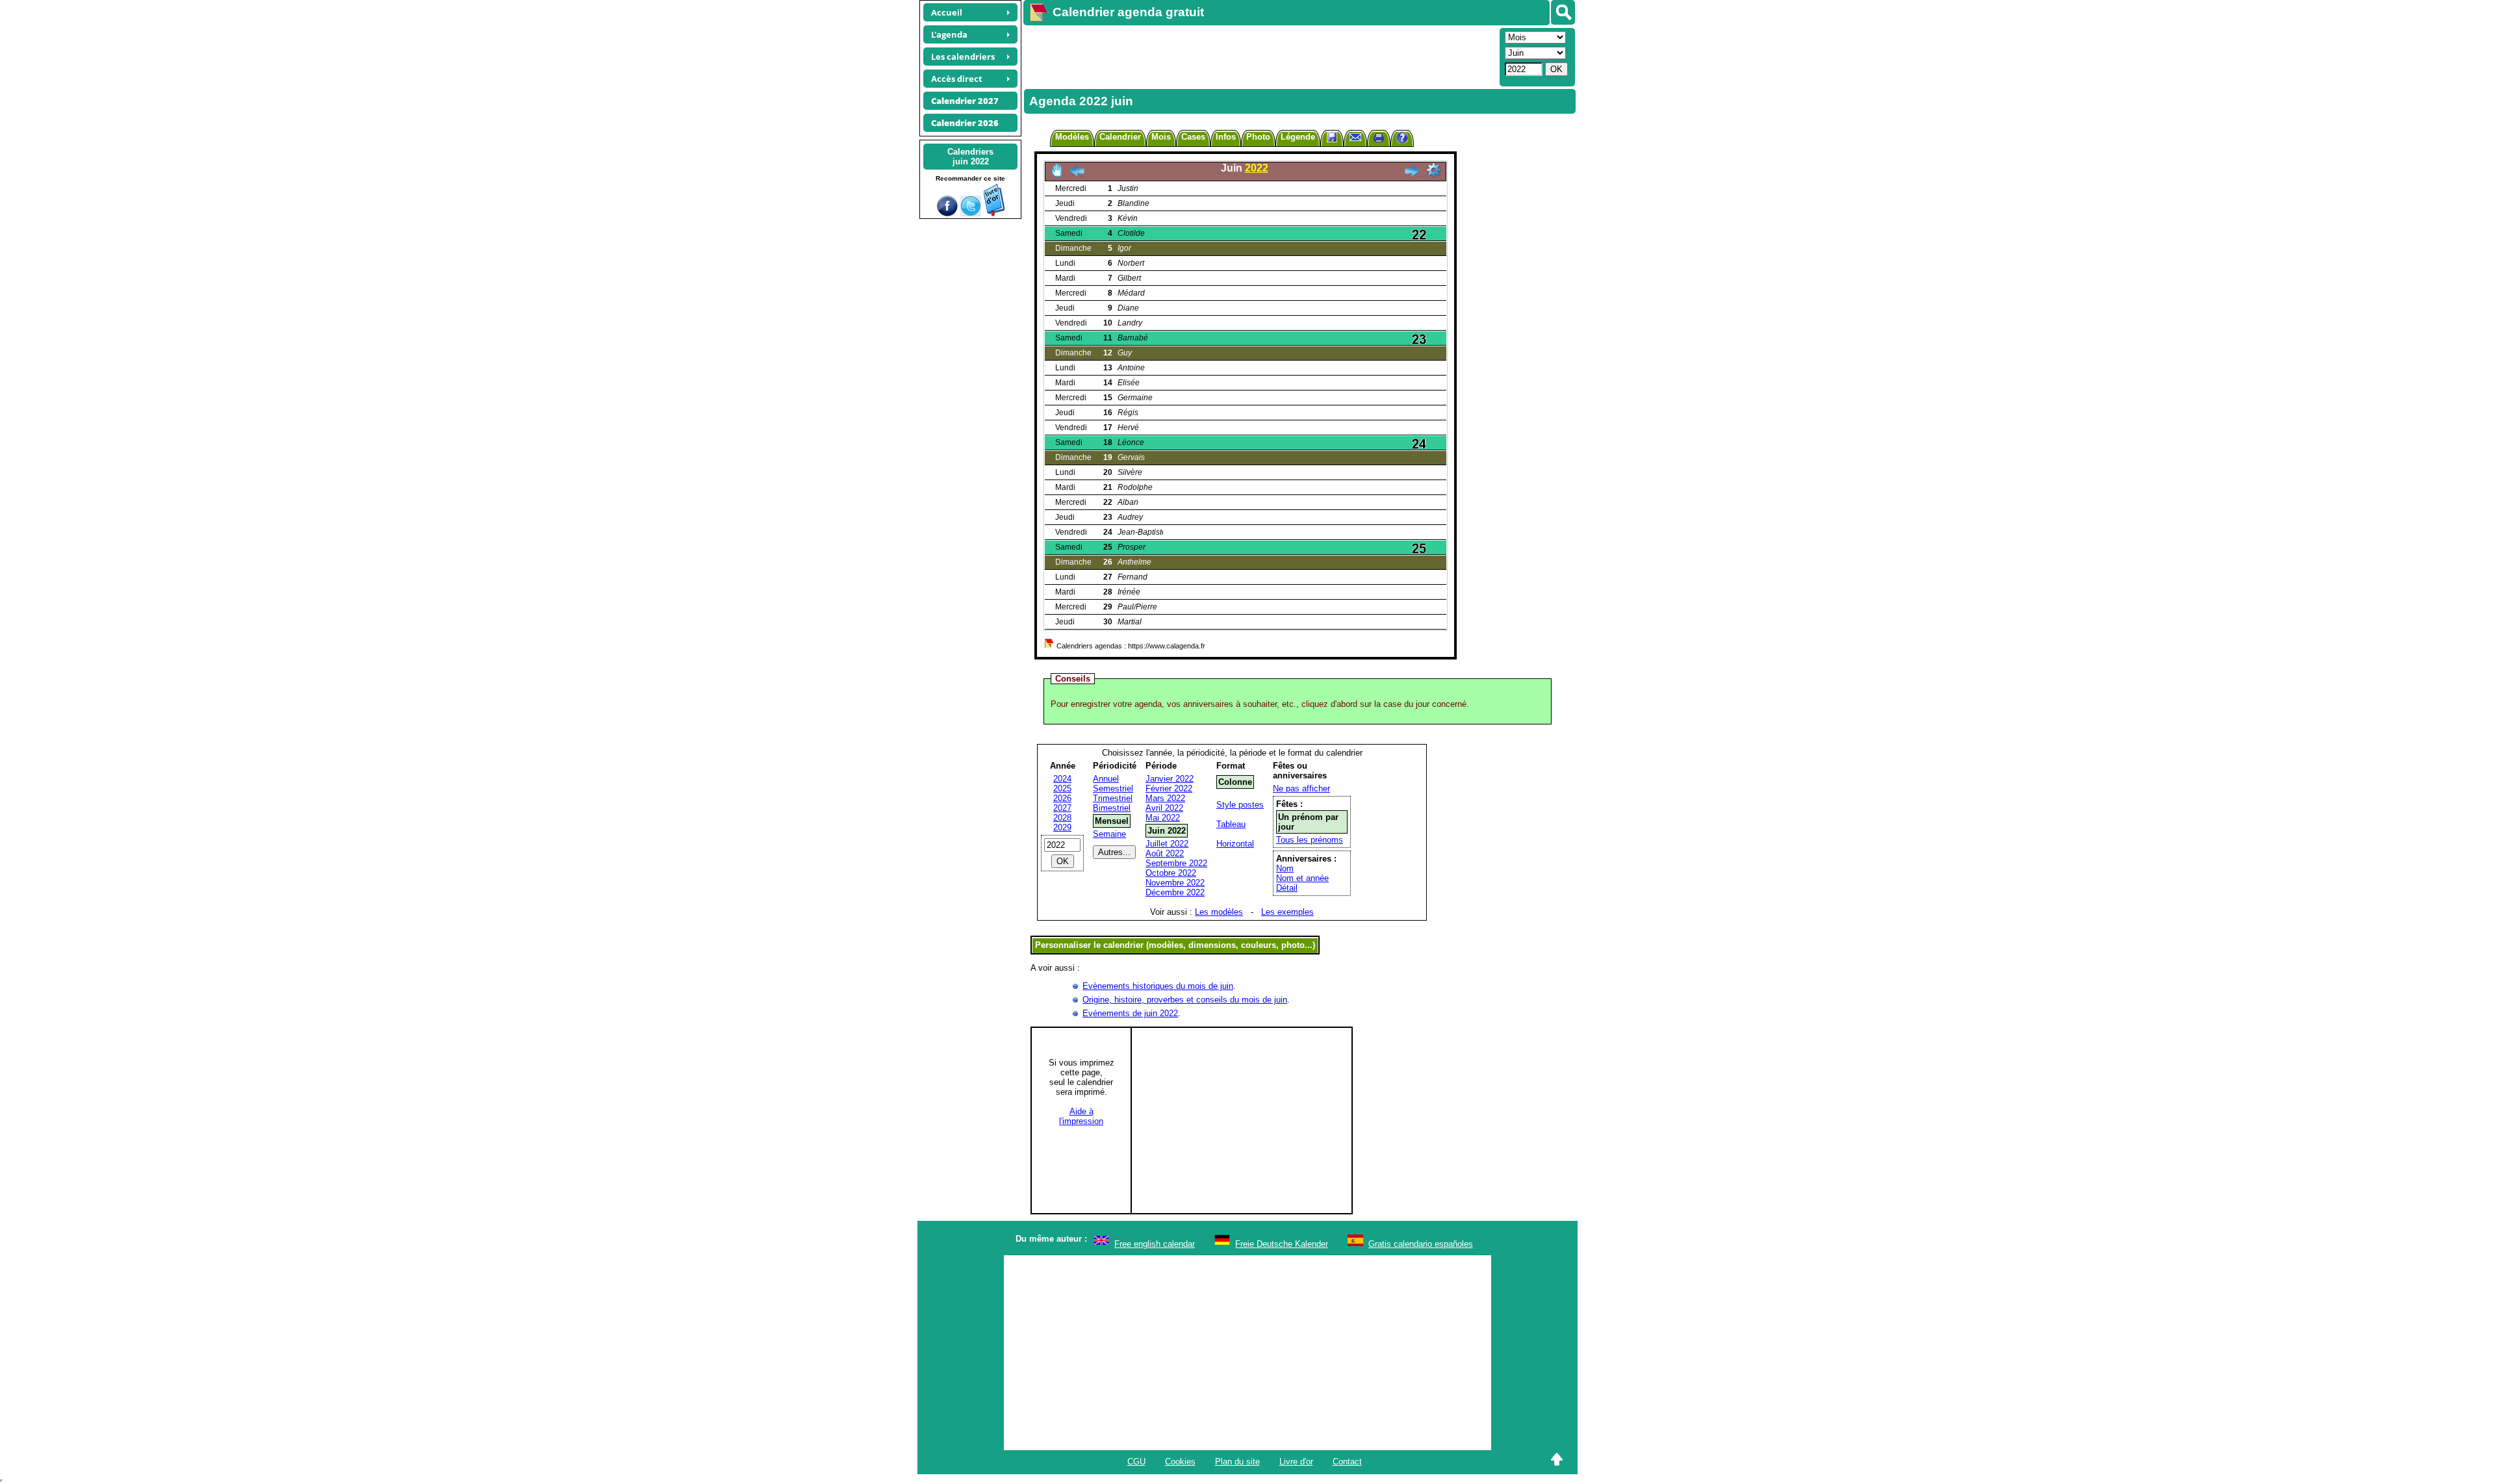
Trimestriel (1113, 798)
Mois (1161, 137)
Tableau (1231, 824)
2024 (1062, 779)
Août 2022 (1165, 853)
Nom (1285, 868)
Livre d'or (1296, 1462)
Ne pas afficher (1301, 788)
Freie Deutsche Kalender (1282, 1244)
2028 (1062, 818)
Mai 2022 (1163, 818)
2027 (1062, 808)
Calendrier (1120, 137)
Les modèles (1219, 912)
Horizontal (1235, 844)
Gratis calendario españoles (1421, 1244)
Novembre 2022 (1175, 883)
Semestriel (1113, 788)
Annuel (1106, 779)
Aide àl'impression (1081, 1116)
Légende (1298, 137)
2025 (1062, 788)
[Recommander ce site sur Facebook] (947, 213)
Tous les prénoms (1310, 840)
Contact (1347, 1462)
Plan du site (1237, 1462)
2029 (1062, 827)
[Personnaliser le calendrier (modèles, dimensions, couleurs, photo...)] (1434, 170)
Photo (1258, 137)
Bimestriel (1112, 808)
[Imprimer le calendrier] (1379, 139)
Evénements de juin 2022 (1130, 1013)
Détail (1287, 888)
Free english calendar (1155, 1244)
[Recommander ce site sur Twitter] (971, 213)
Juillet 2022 (1167, 844)
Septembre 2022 (1176, 863)
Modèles (1072, 137)
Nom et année (1302, 878)
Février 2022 (1169, 788)
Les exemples (1287, 912)
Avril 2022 (1164, 808)
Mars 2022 (1165, 798)
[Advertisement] (1260, 56)
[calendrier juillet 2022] (1412, 174)
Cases (1193, 137)
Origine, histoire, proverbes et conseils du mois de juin (1185, 1000)
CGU (1136, 1462)
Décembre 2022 (1175, 892)
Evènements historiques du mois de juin (1158, 986)
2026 (1062, 798)
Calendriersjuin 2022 (970, 157)
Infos (1226, 137)
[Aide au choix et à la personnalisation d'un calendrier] (1402, 139)
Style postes (1240, 805)
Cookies (1180, 1462)
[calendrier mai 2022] (1077, 174)
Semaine (1109, 834)
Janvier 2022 (1170, 779)
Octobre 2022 (1171, 873)
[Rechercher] (1563, 12)
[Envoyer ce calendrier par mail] (1355, 137)
